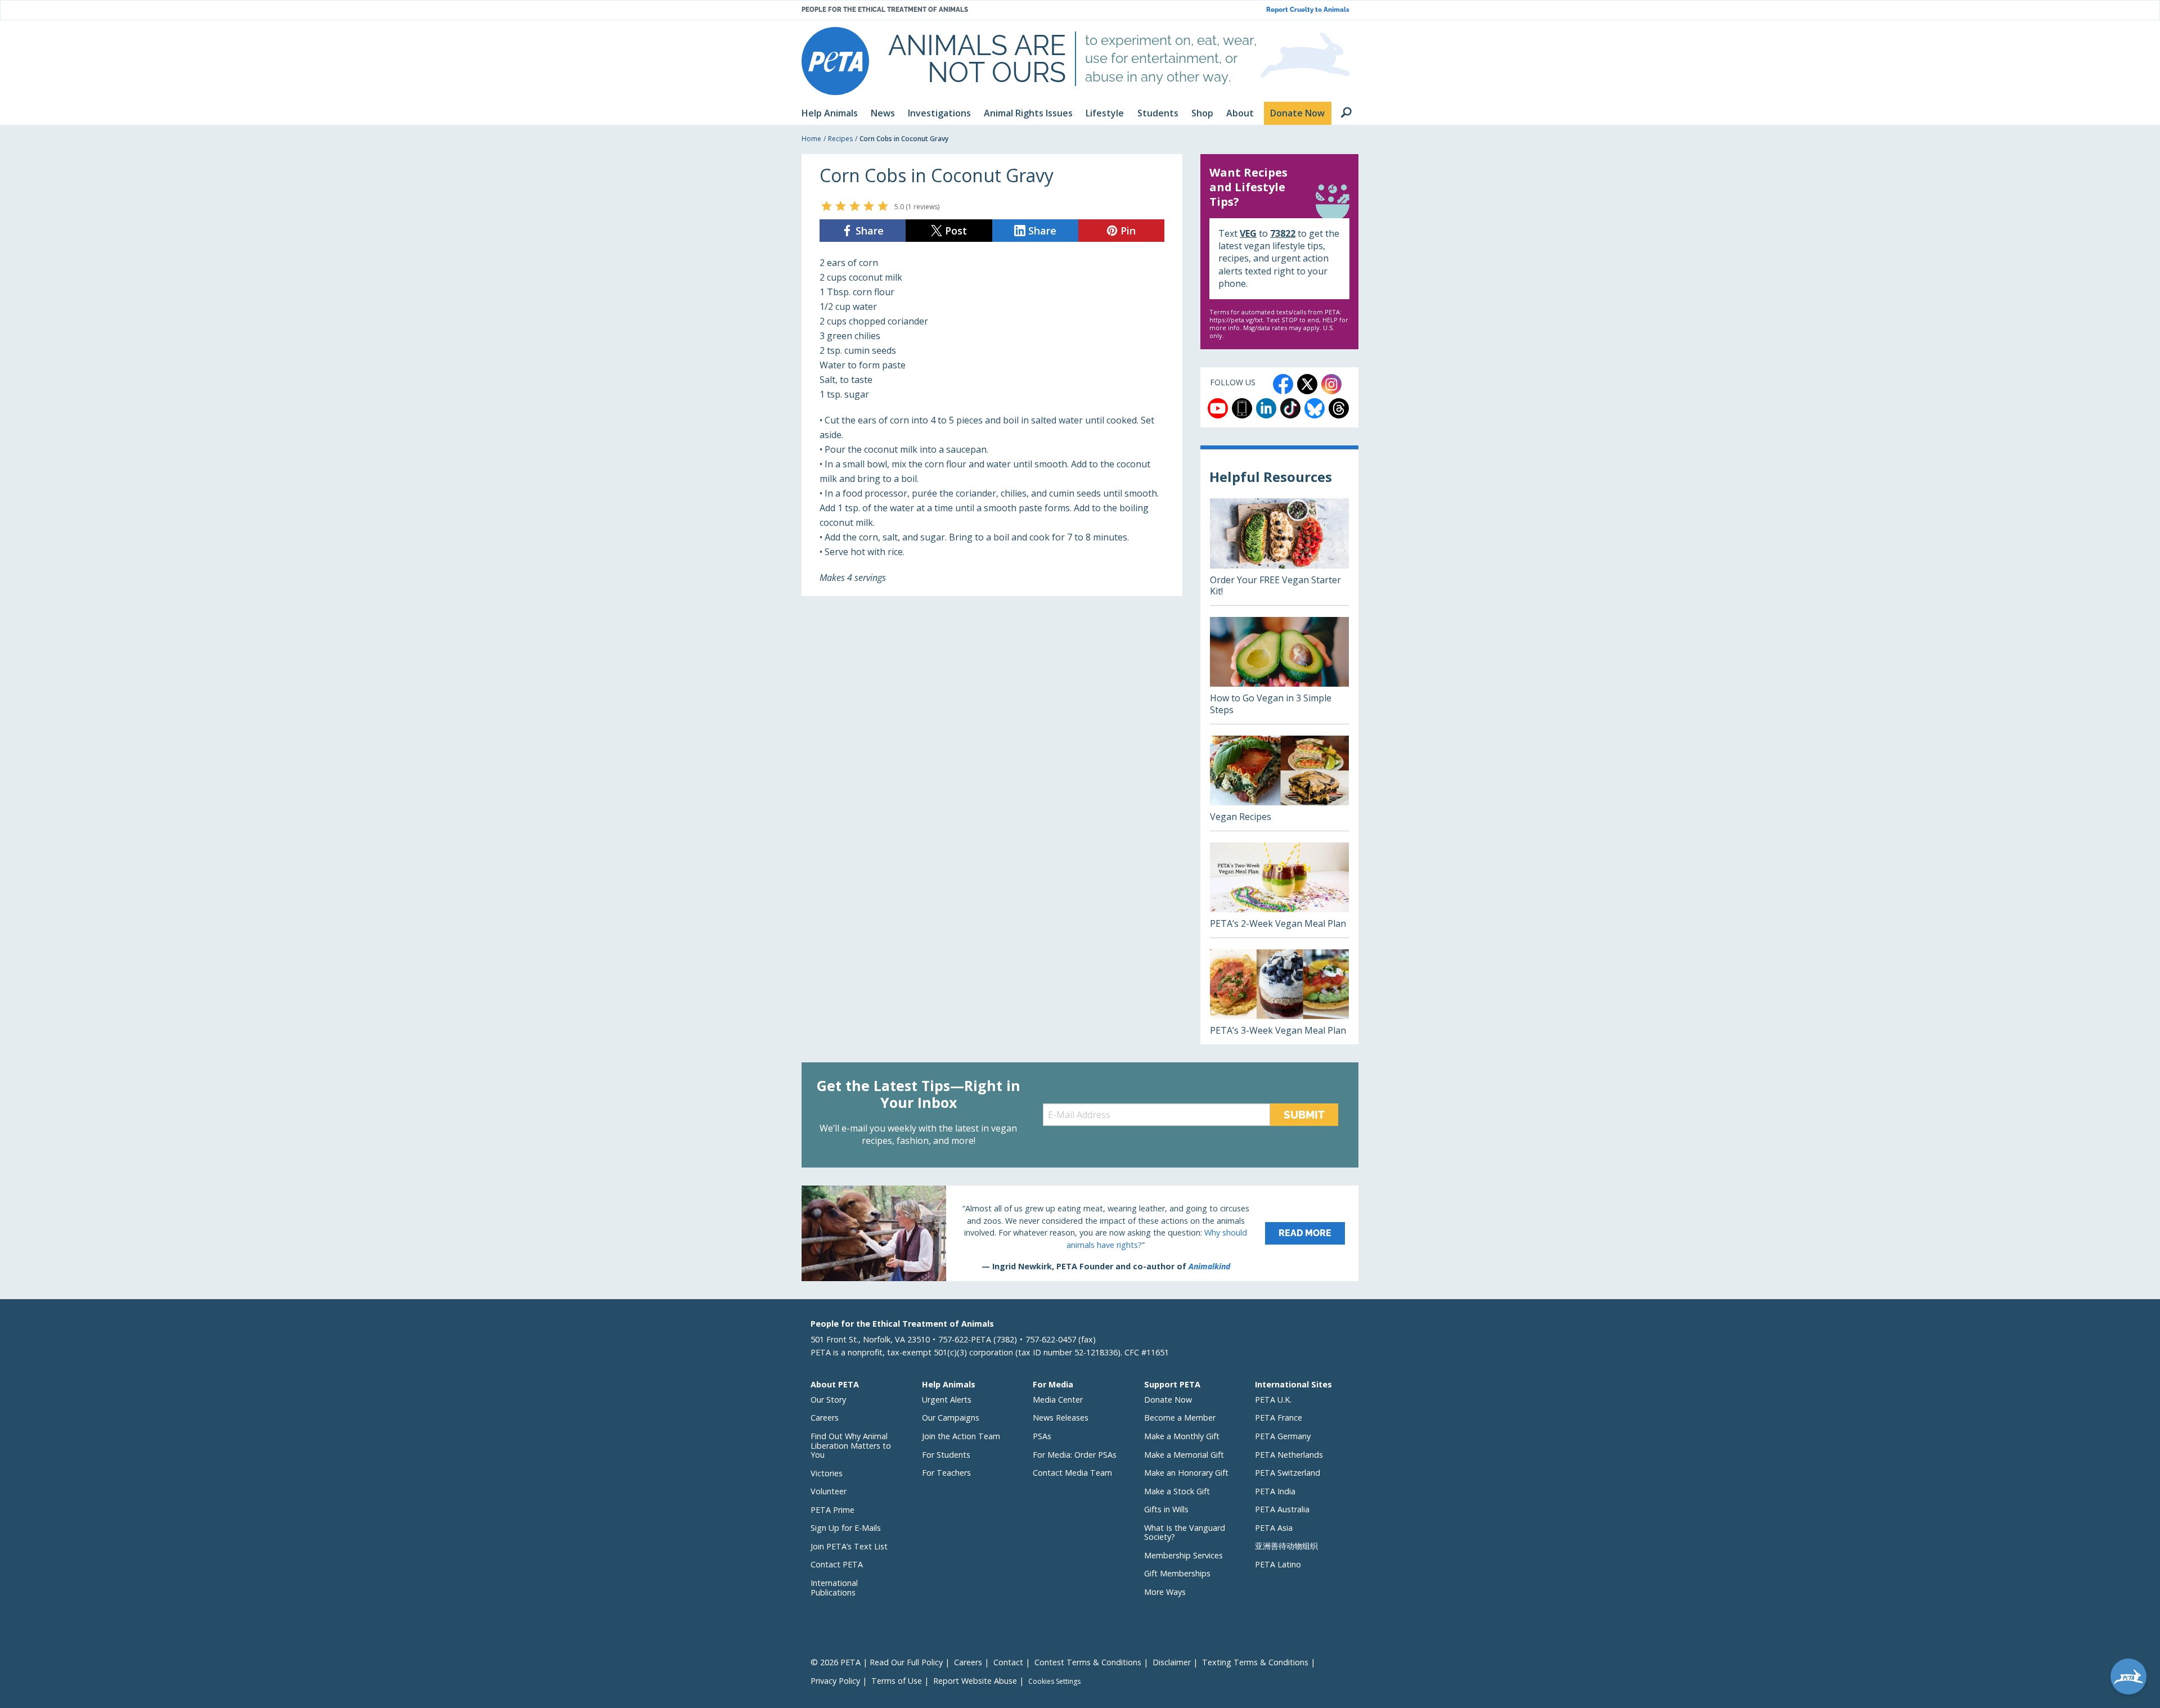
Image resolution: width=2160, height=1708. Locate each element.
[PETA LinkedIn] (1266, 408)
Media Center (1058, 1400)
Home (811, 139)
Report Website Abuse (975, 1681)
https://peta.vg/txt (1236, 320)
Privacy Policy (835, 1681)
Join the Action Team (961, 1436)
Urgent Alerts (947, 1400)
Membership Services (1183, 1555)
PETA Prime (832, 1510)
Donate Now (1168, 1400)
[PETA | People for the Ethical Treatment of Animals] (835, 61)
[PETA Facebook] (1283, 384)
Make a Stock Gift (1177, 1491)
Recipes (840, 139)
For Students (946, 1455)
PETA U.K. (1273, 1400)
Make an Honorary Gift (1186, 1473)
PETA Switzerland (1288, 1473)
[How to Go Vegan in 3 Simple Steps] (1279, 670)
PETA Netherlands (1289, 1455)
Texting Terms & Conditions (1255, 1662)
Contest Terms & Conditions (1088, 1662)
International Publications (834, 1588)
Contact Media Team (1072, 1473)
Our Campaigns (951, 1418)
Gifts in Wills (1166, 1509)
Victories (827, 1473)
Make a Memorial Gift (1184, 1455)
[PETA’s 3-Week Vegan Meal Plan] (1279, 997)
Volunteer (829, 1491)
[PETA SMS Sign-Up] (1242, 408)
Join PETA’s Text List (849, 1546)
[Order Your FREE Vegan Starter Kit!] (1279, 552)
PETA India (1275, 1491)
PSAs (1042, 1436)
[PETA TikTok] (1290, 408)
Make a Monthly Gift (1182, 1436)
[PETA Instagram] (1331, 384)
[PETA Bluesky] (1315, 408)
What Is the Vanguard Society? (1185, 1533)
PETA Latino (1278, 1564)
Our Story (828, 1400)
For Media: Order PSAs (1075, 1455)
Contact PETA (837, 1564)
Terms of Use (897, 1681)
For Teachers (946, 1473)
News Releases (1061, 1418)
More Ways (1165, 1592)
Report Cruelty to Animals (1308, 10)
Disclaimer (1172, 1662)
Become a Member (1180, 1418)
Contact (1008, 1662)
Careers (825, 1418)
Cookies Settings (1054, 1682)
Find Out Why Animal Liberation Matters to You (851, 1445)
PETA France (1279, 1418)
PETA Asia (1274, 1528)
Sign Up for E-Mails (846, 1528)
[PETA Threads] (1339, 408)
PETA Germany (1283, 1436)
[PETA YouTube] (1218, 408)
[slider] (855, 206)
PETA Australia (1282, 1509)
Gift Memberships (1177, 1573)
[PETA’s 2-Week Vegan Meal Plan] (1279, 890)
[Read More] (1080, 1233)
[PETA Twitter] (1307, 384)
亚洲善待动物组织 (1286, 1546)
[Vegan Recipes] (1279, 783)
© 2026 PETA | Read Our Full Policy (877, 1662)
